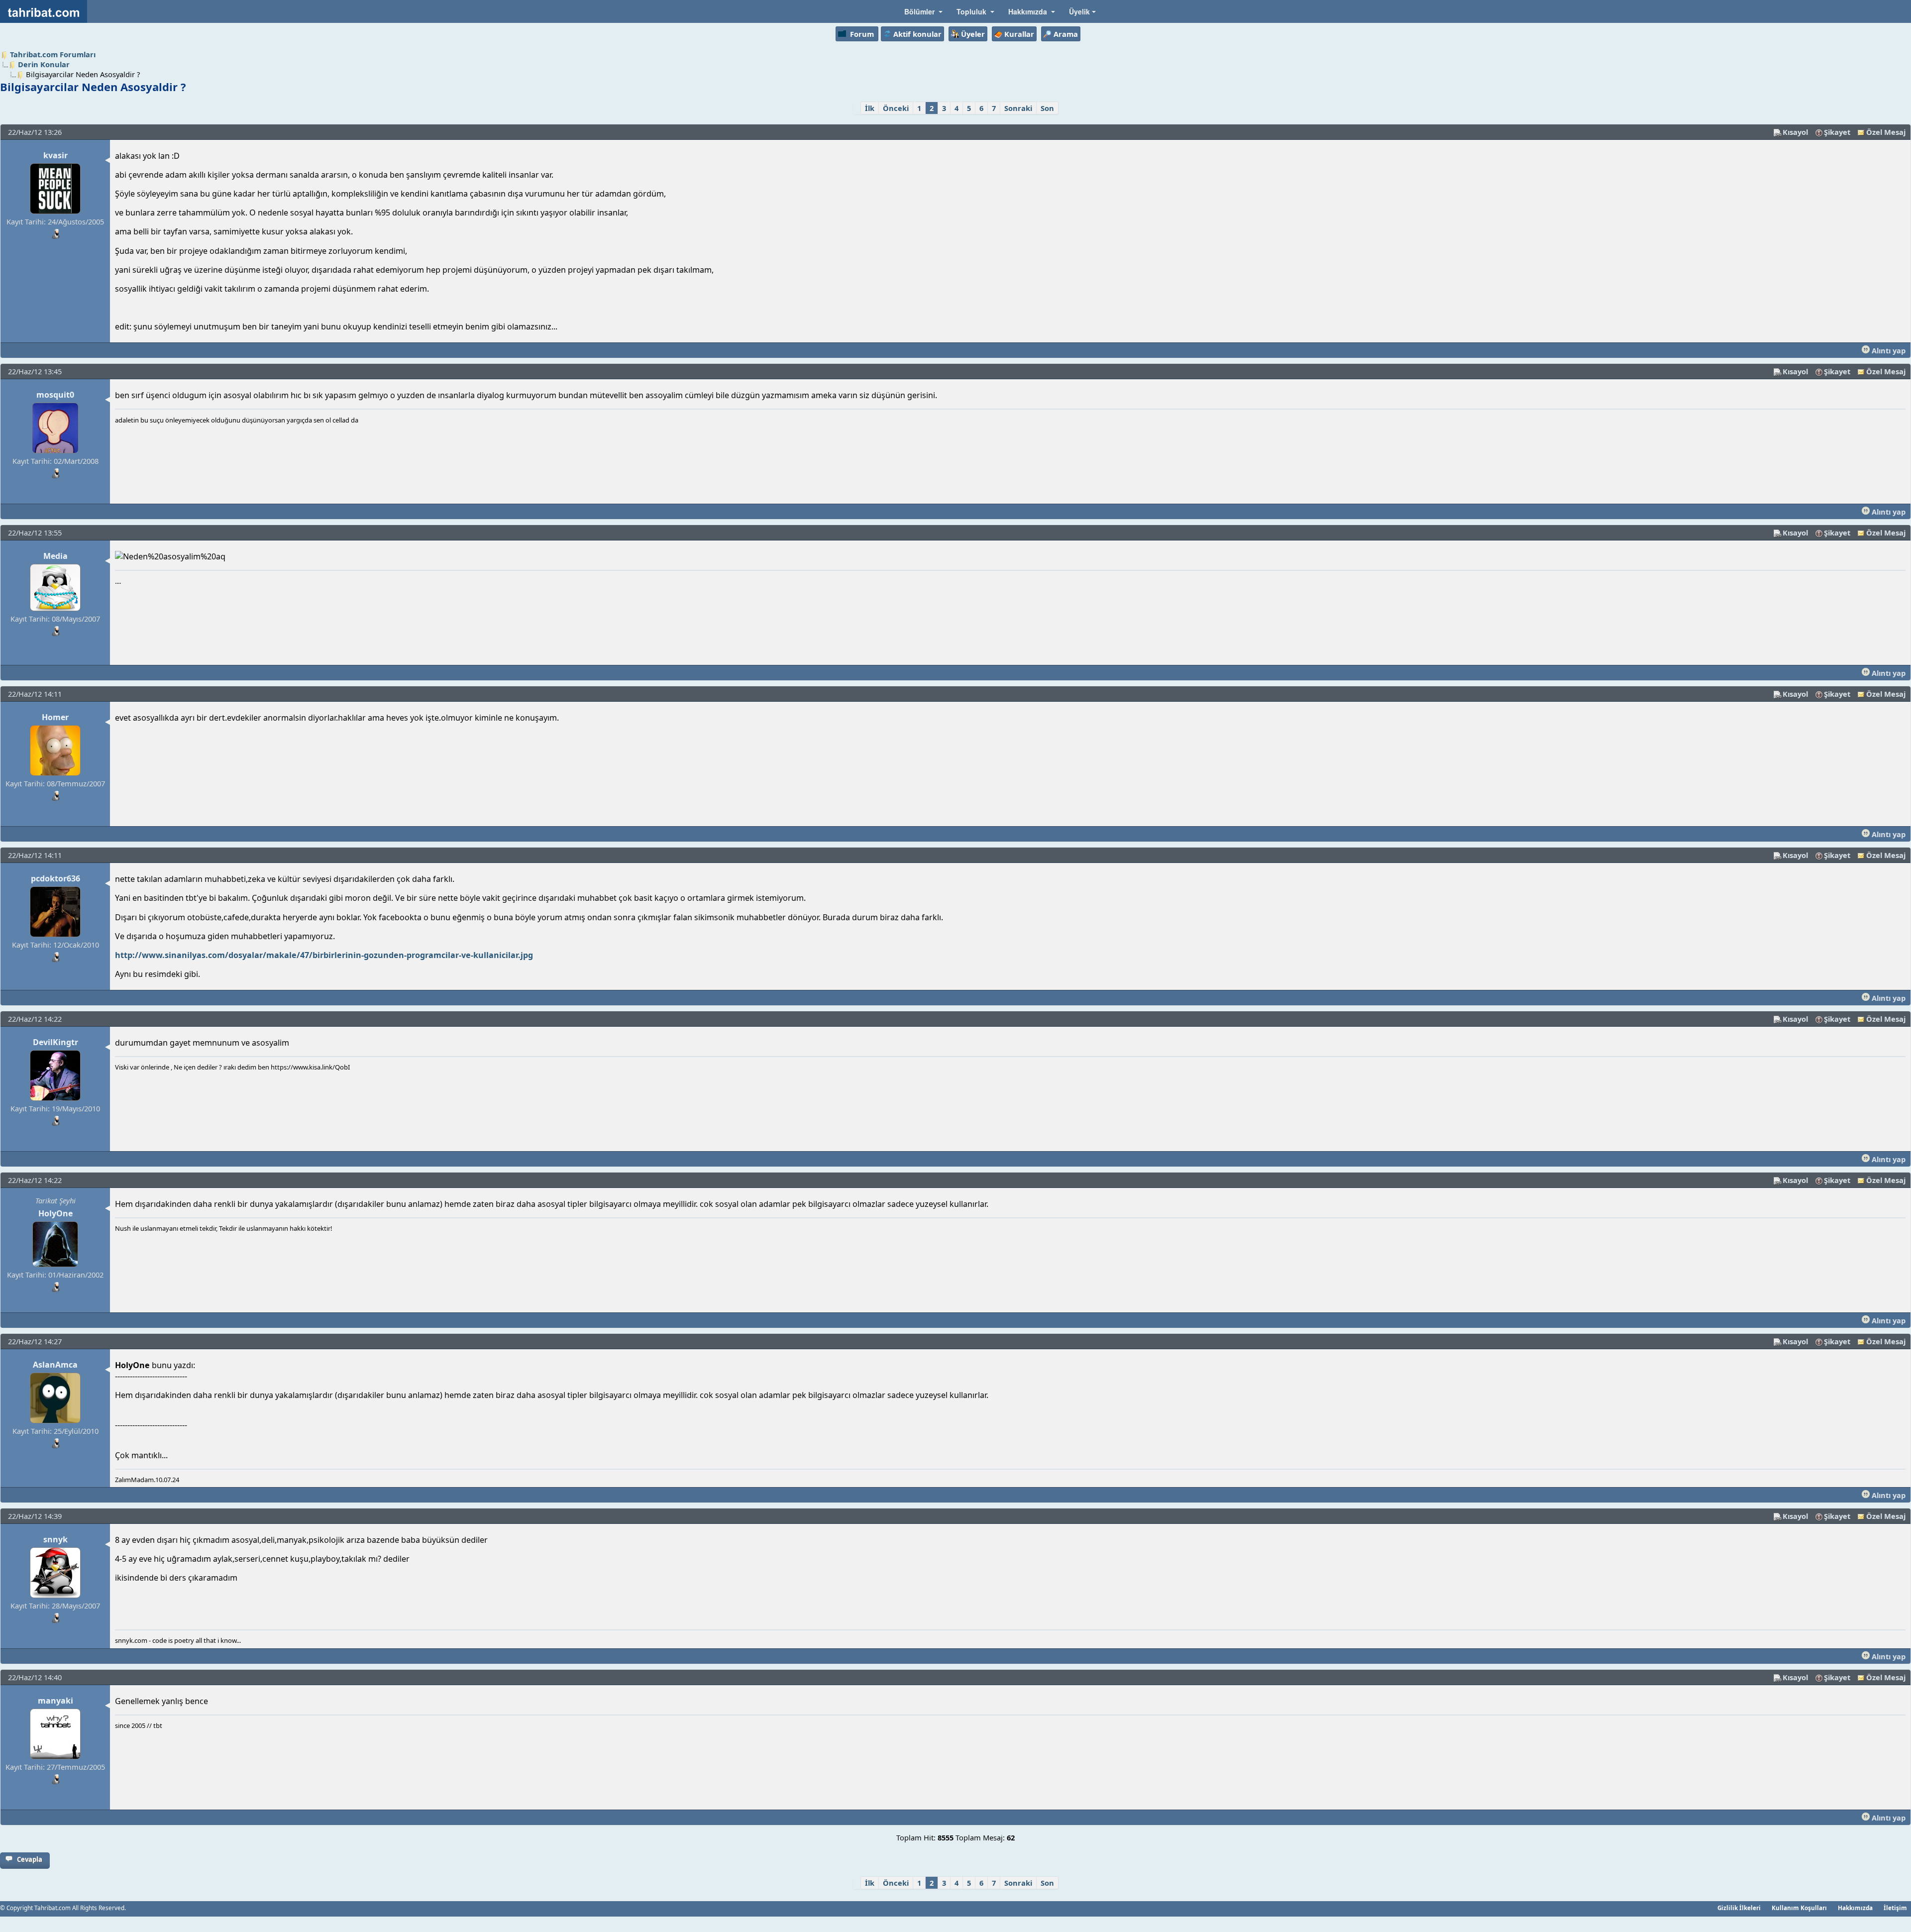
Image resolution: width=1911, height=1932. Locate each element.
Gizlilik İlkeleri (1739, 1908)
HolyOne (55, 1213)
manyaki (55, 1701)
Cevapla (30, 1859)
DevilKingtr (55, 1042)
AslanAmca (55, 1365)
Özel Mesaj (1886, 132)
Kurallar (1019, 34)
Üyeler (973, 34)
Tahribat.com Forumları (53, 54)
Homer (55, 717)
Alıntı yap (1888, 350)
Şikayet (1837, 132)
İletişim (1895, 1908)
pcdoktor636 (55, 878)
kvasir (55, 155)
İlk (870, 108)
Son (1047, 108)
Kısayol (1795, 132)
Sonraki (1018, 108)
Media (55, 556)
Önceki (896, 108)
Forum (862, 34)
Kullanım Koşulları (1799, 1908)
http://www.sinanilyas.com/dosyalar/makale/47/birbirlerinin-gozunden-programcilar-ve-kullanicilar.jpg (324, 955)
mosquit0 (55, 395)
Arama (1066, 34)
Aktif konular (917, 34)
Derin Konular (44, 64)
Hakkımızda (1855, 1908)
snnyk (55, 1539)
